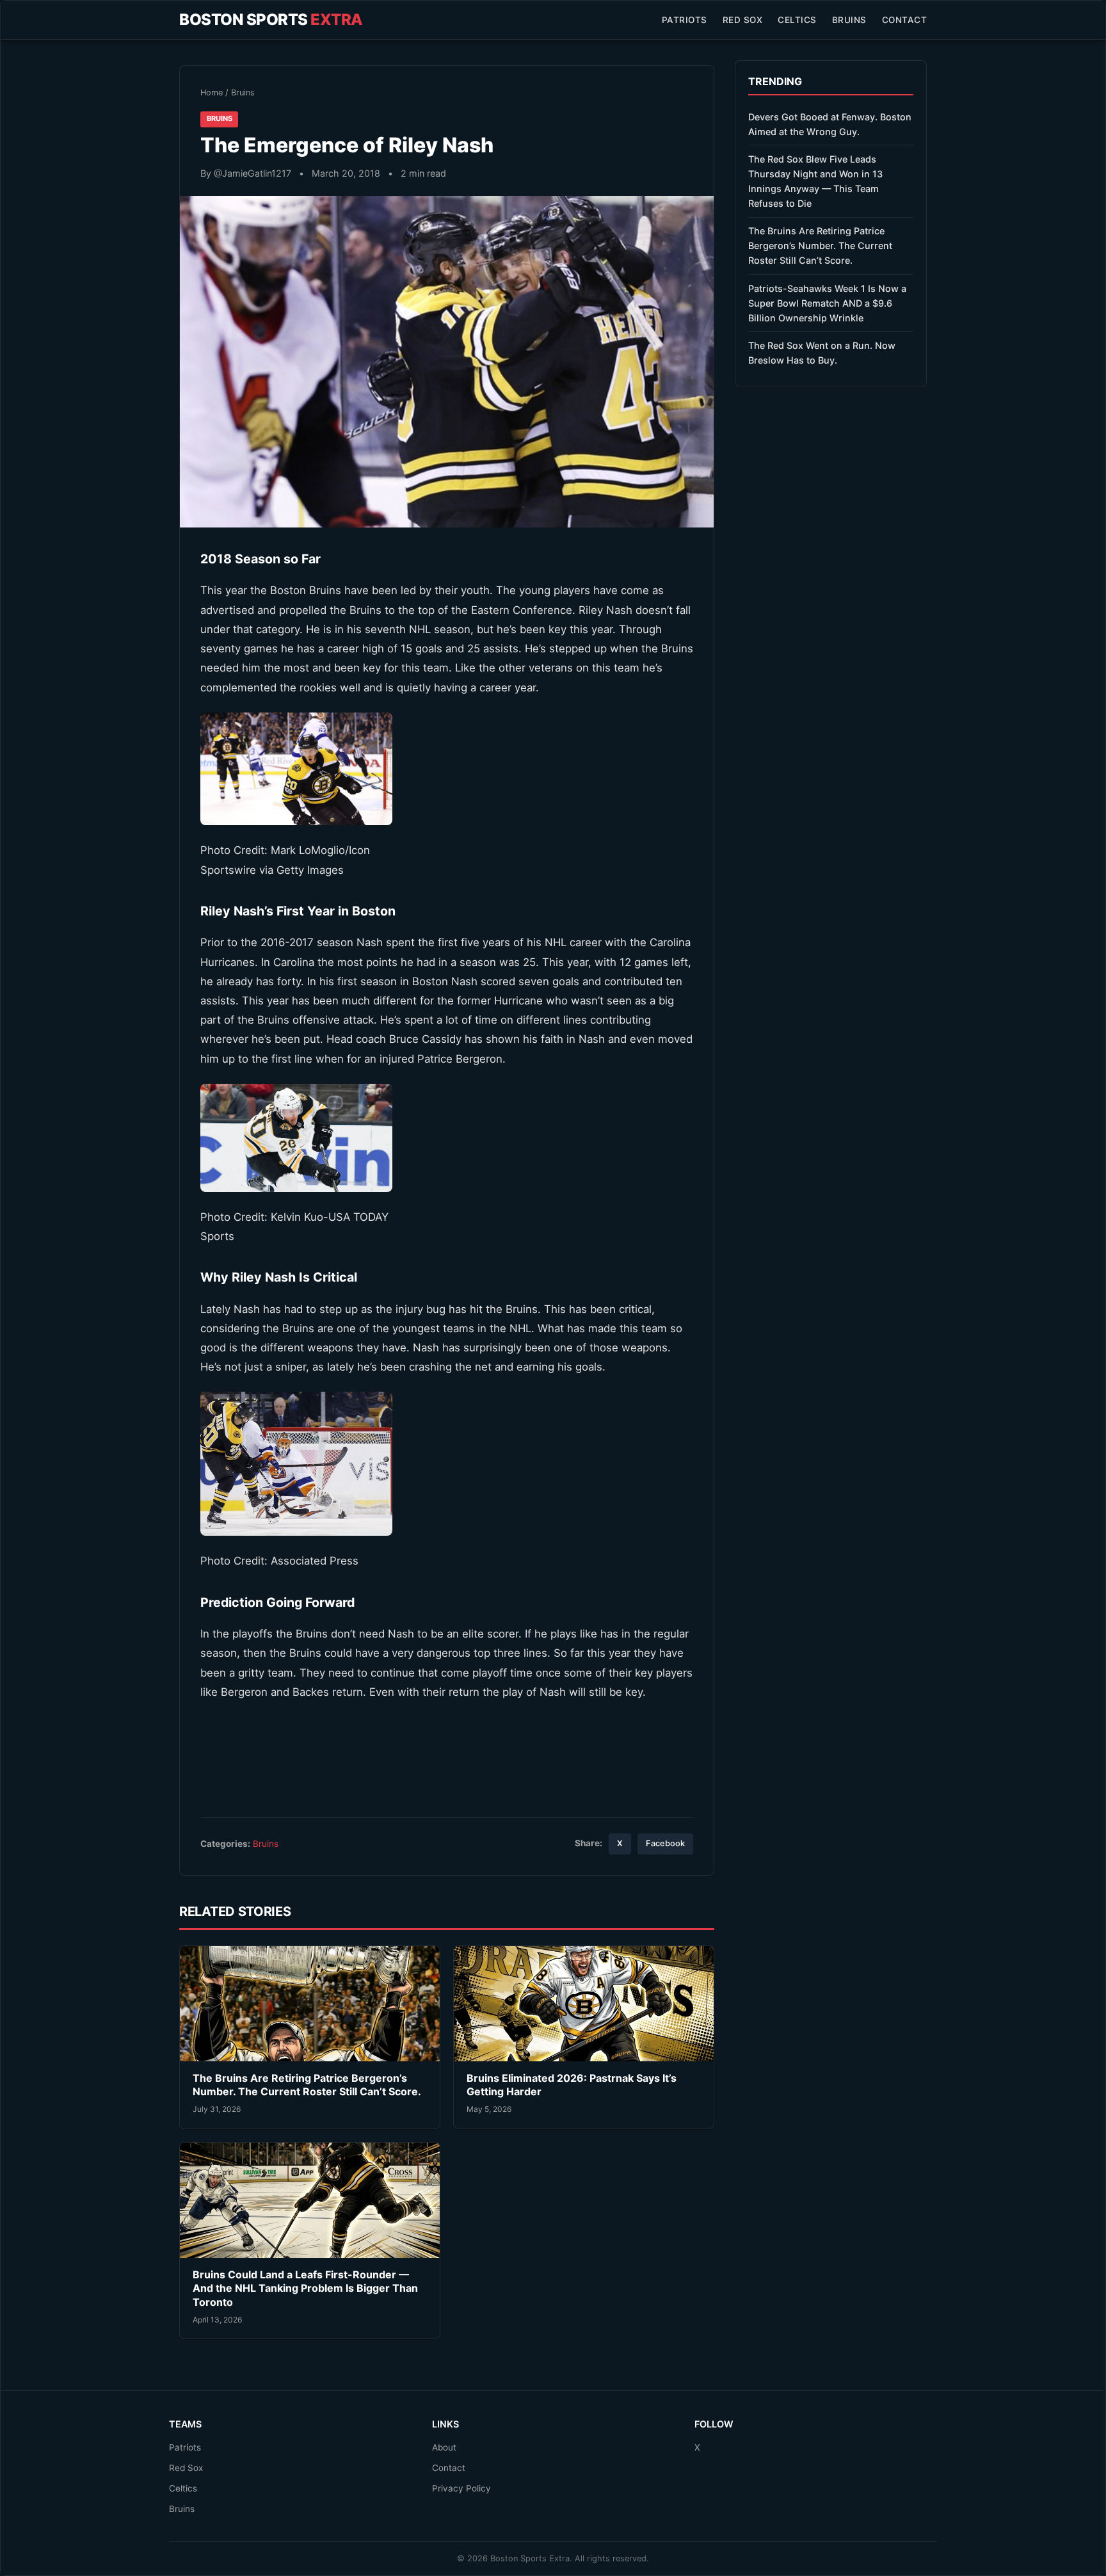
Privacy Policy (461, 2488)
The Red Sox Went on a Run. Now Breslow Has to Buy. (822, 353)
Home (212, 93)
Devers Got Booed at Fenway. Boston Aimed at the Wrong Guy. (830, 124)
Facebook (665, 1843)
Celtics (797, 20)
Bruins (849, 20)
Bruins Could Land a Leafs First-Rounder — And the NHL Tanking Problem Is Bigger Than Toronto (305, 2288)
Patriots (685, 20)
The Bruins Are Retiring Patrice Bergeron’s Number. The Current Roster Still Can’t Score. (307, 2085)
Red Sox (743, 20)
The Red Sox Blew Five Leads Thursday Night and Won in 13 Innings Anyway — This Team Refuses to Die (815, 181)
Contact (905, 20)
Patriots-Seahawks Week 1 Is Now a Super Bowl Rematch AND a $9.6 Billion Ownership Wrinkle (827, 303)
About (444, 2447)
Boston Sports (271, 20)
